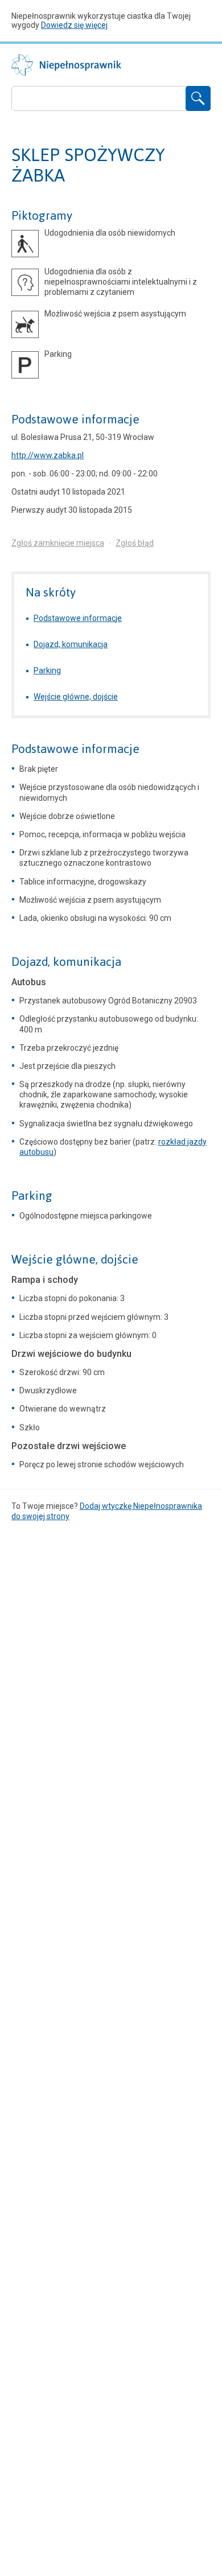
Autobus (29, 982)
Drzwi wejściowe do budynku (71, 1354)
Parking (47, 670)
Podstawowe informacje (75, 419)
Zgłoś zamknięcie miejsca (58, 543)
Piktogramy (42, 216)
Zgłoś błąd (135, 543)
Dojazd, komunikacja (71, 644)
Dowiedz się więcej (74, 25)
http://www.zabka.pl (48, 455)
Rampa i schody (45, 1280)
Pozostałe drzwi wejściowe (69, 1446)
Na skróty (51, 592)
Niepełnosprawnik (66, 65)
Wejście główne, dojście (76, 697)
